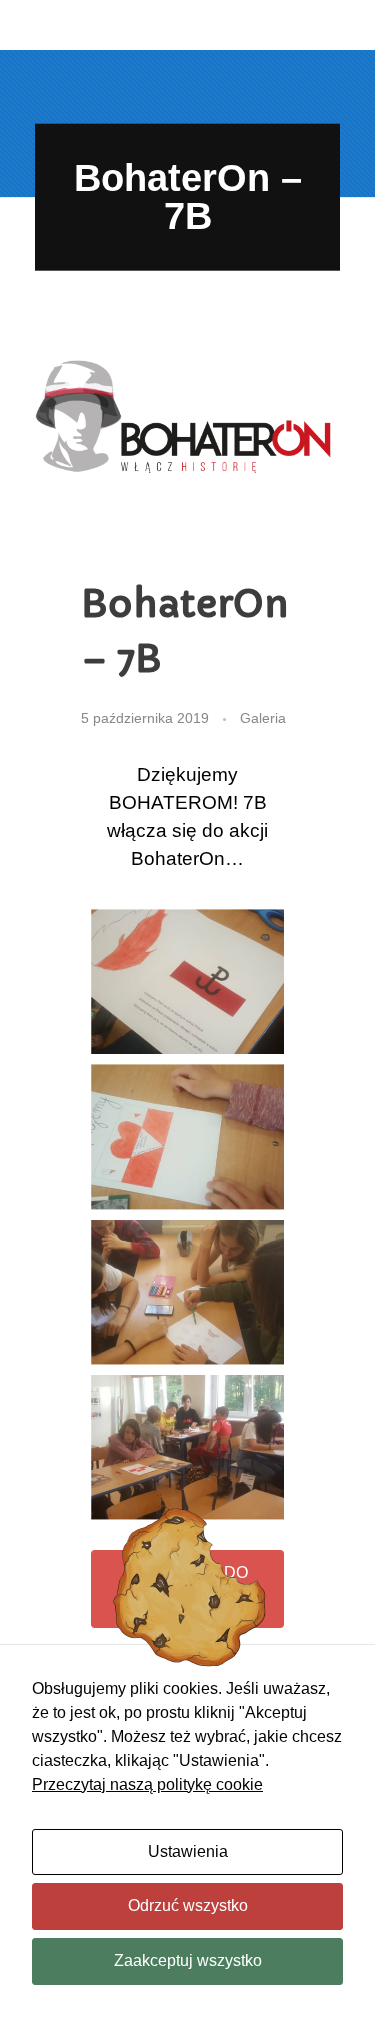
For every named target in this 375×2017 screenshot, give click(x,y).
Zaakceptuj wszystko (188, 1960)
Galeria (263, 718)
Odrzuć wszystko (188, 1905)
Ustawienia (188, 1851)
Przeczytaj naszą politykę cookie (147, 1784)
